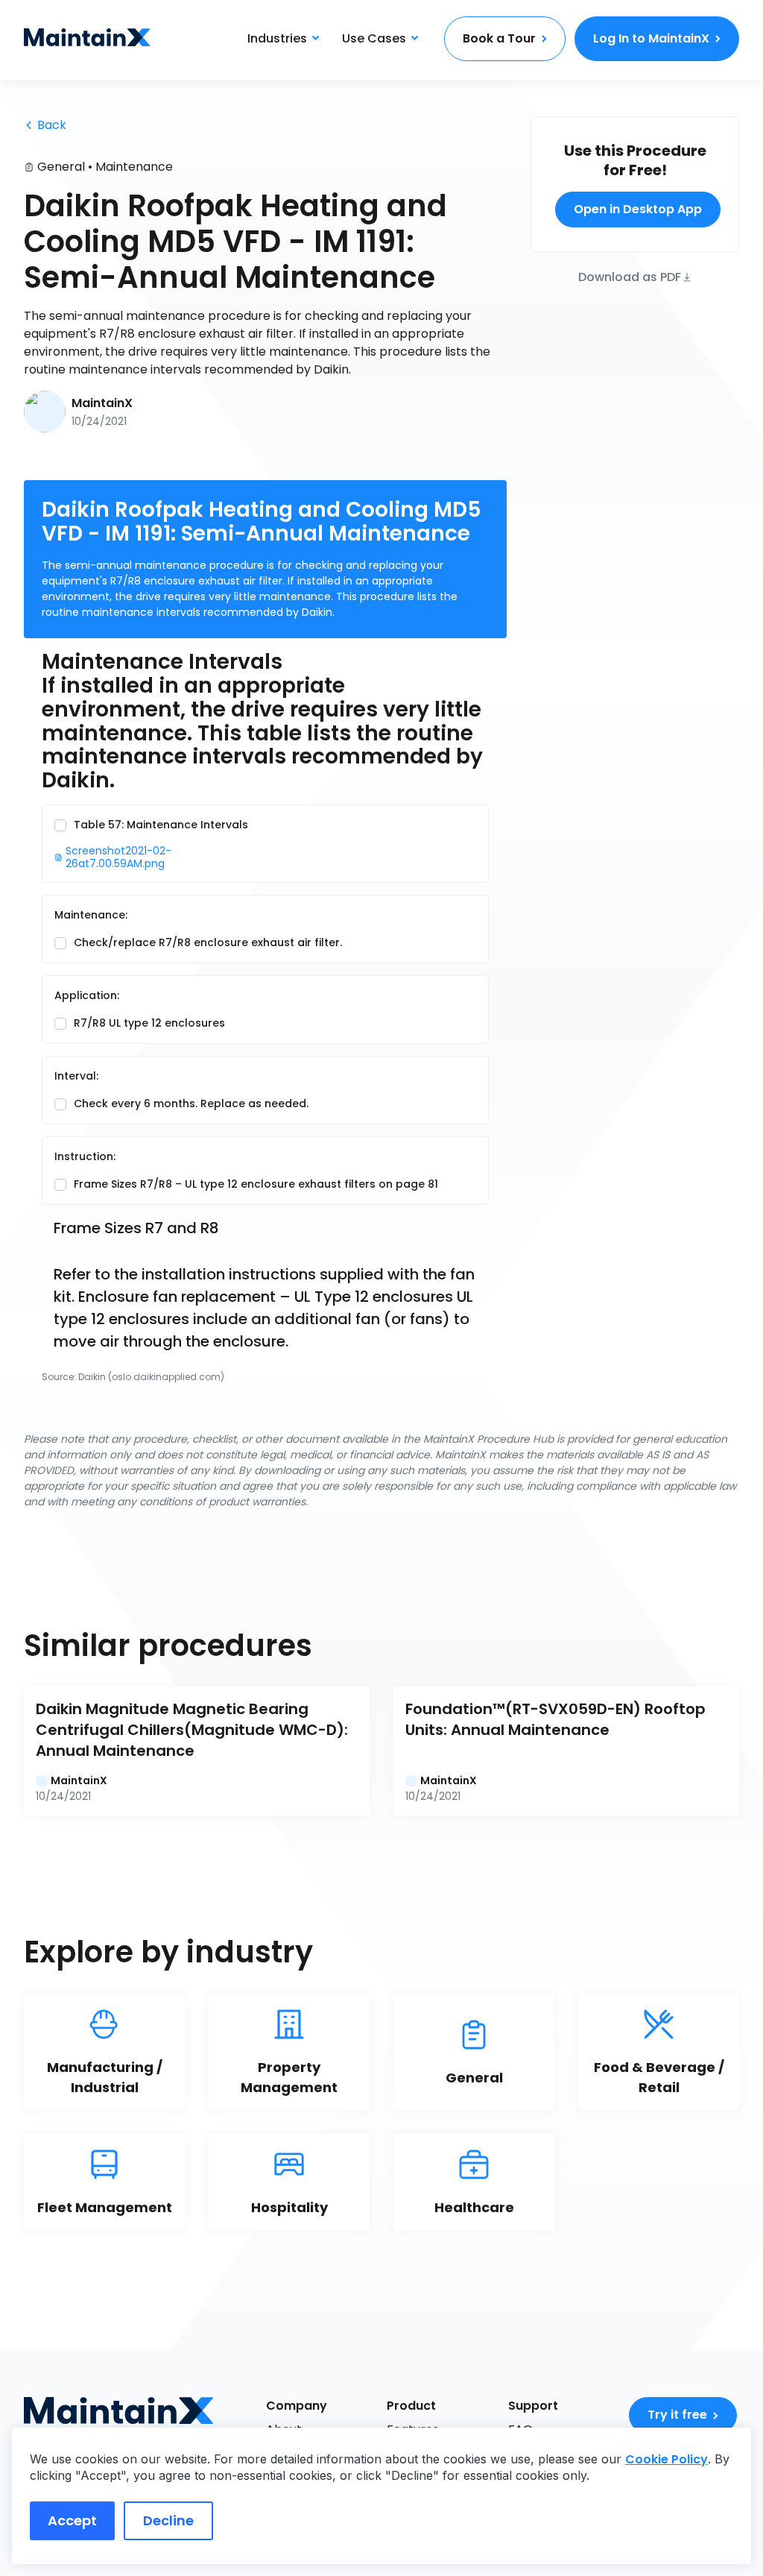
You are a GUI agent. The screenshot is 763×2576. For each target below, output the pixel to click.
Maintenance (134, 167)
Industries (277, 38)
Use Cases (374, 38)
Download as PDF (630, 276)
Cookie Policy (667, 2459)
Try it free (677, 2415)
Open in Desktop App (638, 209)
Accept (72, 2520)
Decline (168, 2520)
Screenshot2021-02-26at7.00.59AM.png (118, 857)
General (61, 167)
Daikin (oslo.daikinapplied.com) (151, 1377)
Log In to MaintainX (651, 38)
